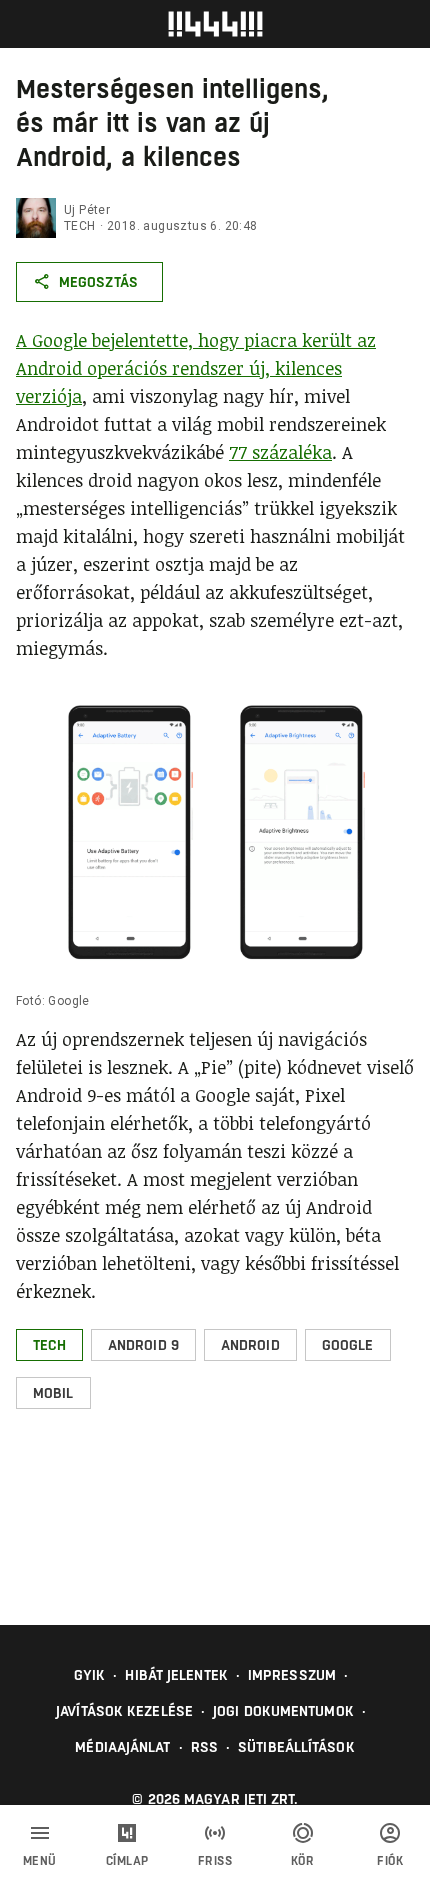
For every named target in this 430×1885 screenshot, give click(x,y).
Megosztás (98, 282)
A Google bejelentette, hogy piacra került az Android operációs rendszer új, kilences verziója (196, 368)
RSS (204, 1747)
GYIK (89, 1675)
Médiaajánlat (122, 1747)
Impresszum (292, 1675)
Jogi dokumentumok (283, 1711)
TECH (80, 226)
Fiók (390, 1861)
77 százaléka (280, 452)
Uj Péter (87, 210)
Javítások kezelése (124, 1711)
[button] (49, 1345)
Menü (40, 1861)
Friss (215, 1861)
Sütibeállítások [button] (296, 1747)
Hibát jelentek (176, 1675)
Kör (303, 1861)
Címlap (127, 1861)
